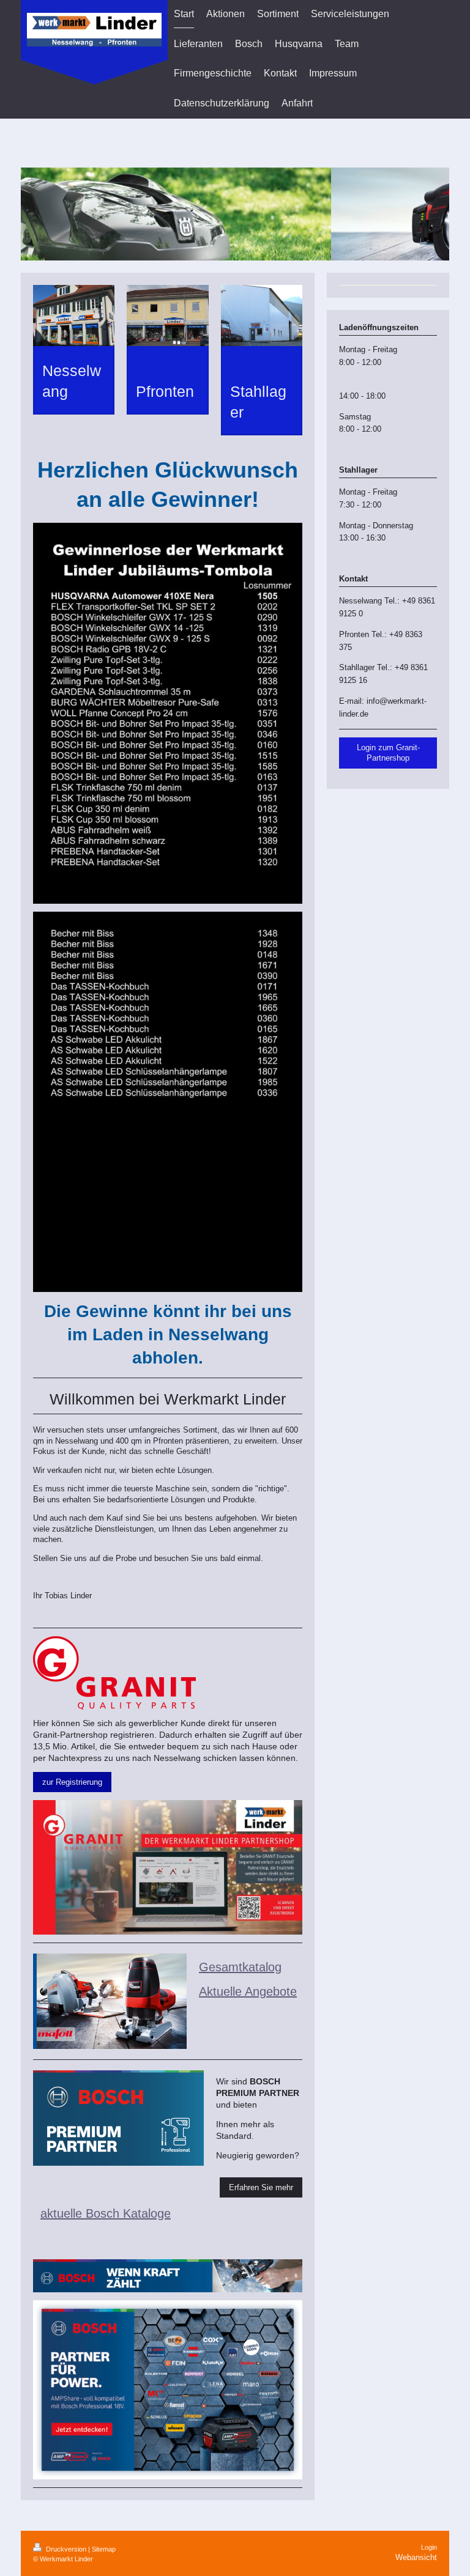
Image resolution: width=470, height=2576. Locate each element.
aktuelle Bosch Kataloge (106, 2213)
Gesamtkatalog (240, 1967)
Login (429, 2547)
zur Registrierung (72, 1782)
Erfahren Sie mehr (261, 2187)
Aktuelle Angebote (248, 1991)
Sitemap (104, 2549)
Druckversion (66, 2549)
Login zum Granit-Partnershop (388, 753)
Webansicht (416, 2557)
